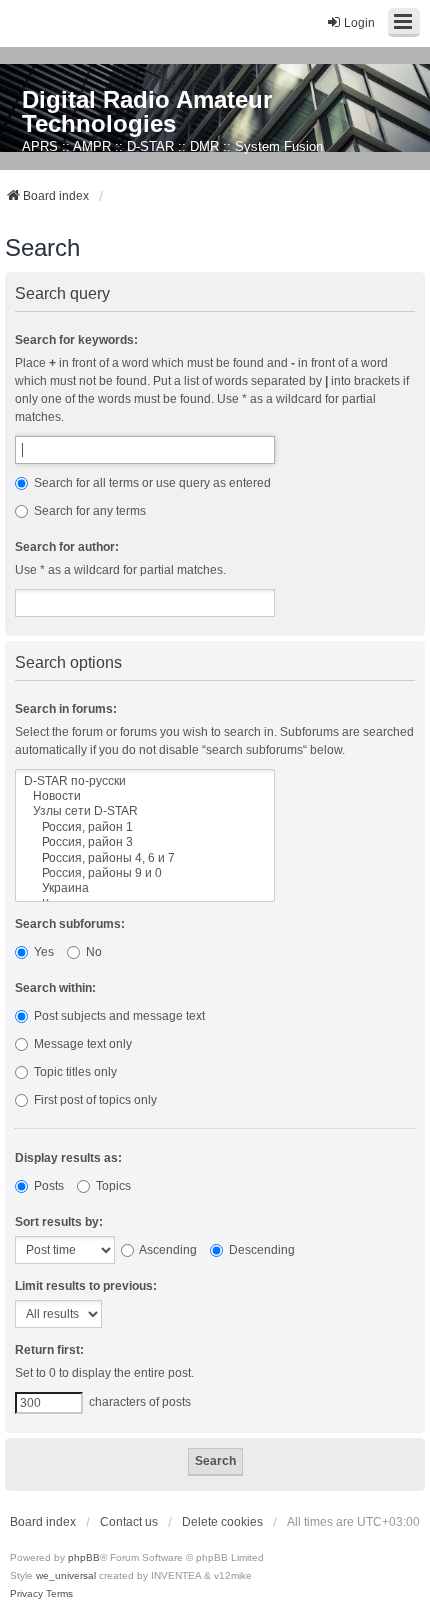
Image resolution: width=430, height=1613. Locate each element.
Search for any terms (88, 511)
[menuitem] (26, 1594)
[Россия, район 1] (145, 827)
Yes (42, 952)
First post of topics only (94, 1100)
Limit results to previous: (86, 1286)
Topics (112, 1186)
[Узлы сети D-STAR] (145, 811)
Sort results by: (59, 1222)
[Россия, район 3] (145, 842)
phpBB (84, 1557)
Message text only (81, 1044)
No (92, 952)
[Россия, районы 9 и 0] (145, 873)
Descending (260, 1250)
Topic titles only (74, 1072)
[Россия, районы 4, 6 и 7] (145, 858)
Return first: (49, 1350)
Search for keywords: (76, 340)
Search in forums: (66, 709)
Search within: (55, 988)
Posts (47, 1186)
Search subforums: (70, 924)
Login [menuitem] (359, 23)
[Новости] (145, 796)
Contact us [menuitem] (129, 1522)
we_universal (66, 1575)
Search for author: (67, 547)
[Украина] (145, 888)
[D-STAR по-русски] (145, 781)
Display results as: (68, 1158)
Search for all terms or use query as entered (151, 483)
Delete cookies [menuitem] (222, 1522)
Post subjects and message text (118, 1016)
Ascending (167, 1250)
